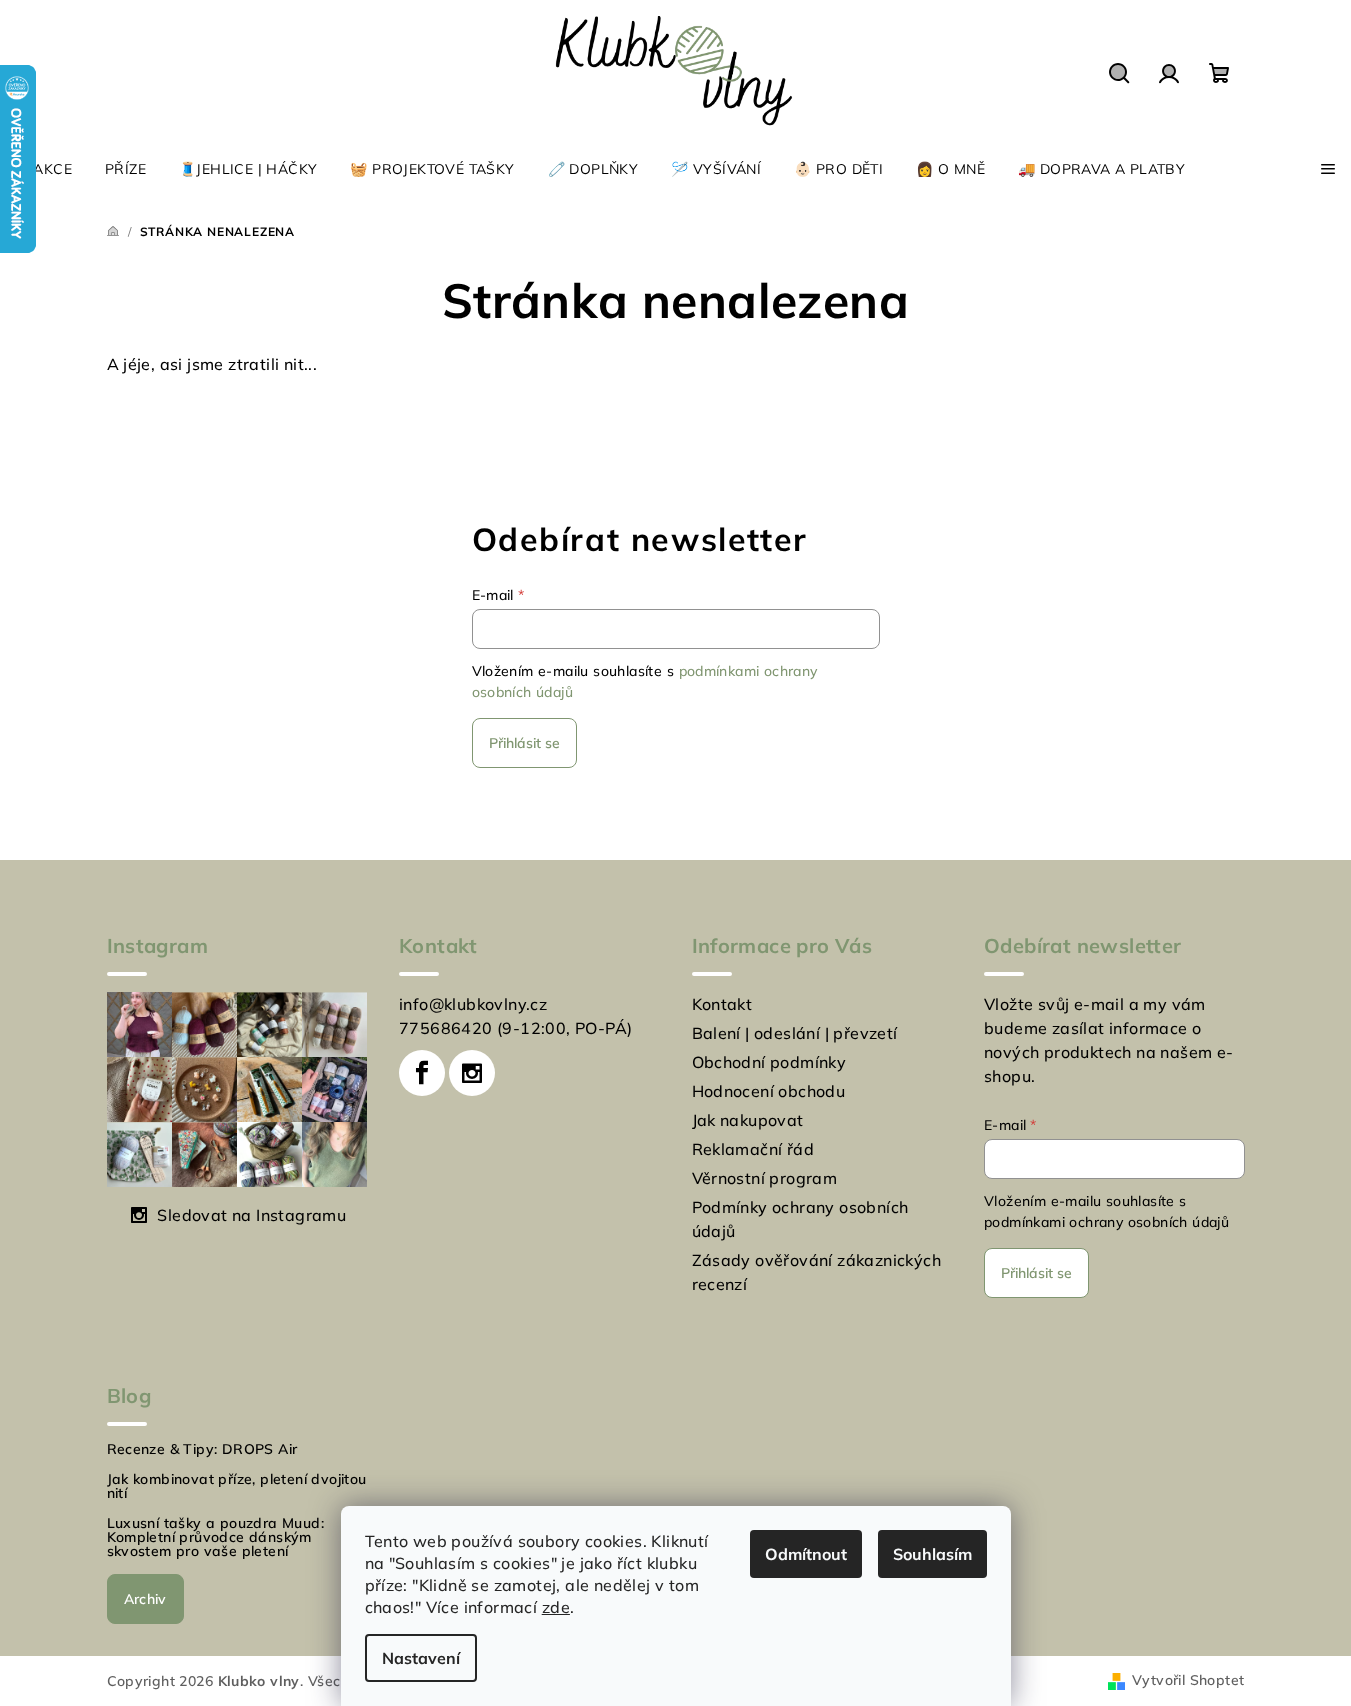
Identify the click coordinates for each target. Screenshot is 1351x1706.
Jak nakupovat (748, 1120)
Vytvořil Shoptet (1188, 1680)
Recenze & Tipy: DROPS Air (202, 1449)
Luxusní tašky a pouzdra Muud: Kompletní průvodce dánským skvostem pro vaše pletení (216, 1537)
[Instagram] (472, 1073)
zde (556, 1607)
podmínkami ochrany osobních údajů (1106, 1222)
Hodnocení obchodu (769, 1091)
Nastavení (421, 1658)
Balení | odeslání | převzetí (795, 1033)
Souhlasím (932, 1554)
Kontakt (722, 1004)
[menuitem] (44, 169)
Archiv (145, 1599)
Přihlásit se (524, 743)
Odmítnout (806, 1554)
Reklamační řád (753, 1149)
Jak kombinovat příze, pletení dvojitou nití (237, 1486)
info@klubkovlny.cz (473, 1004)
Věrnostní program (765, 1178)
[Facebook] (422, 1073)
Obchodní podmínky (769, 1062)
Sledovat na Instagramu (251, 1215)
